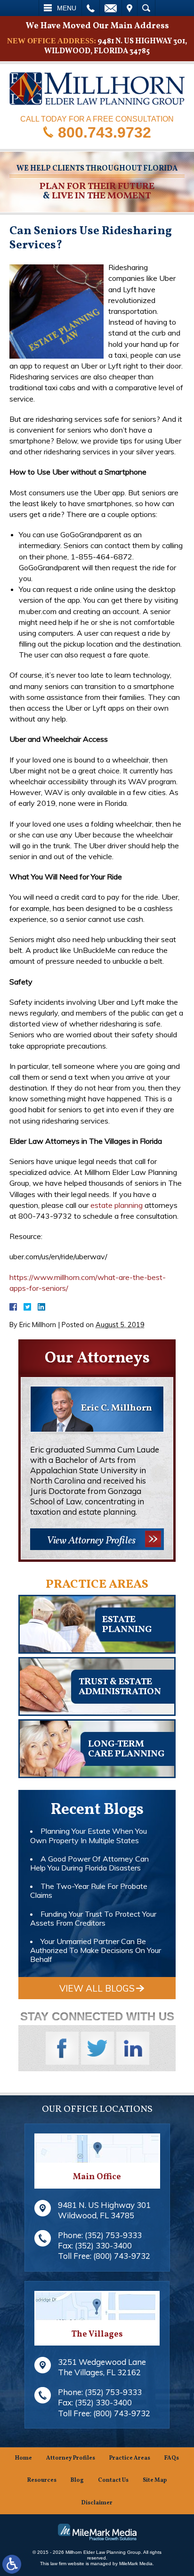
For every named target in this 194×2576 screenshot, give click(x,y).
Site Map (155, 2480)
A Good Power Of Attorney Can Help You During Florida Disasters (89, 1863)
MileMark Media (136, 2564)
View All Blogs (97, 1988)
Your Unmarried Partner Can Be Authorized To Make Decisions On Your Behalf (96, 1950)
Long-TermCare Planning (126, 1749)
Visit (129, 8)
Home (24, 2458)
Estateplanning (127, 1625)
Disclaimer (97, 2503)
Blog (77, 2480)
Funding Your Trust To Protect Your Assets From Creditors (93, 1918)
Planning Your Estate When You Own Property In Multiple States (89, 1835)
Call (91, 8)
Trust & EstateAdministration (120, 1687)
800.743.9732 (105, 132)
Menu (67, 8)
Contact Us (113, 2480)
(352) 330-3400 (103, 2245)
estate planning (117, 1205)
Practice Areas (130, 2458)
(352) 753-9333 (113, 2235)
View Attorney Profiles (91, 1541)
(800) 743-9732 (122, 2256)
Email (111, 8)
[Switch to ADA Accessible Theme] (12, 2564)
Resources (42, 2480)
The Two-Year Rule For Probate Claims (89, 1891)
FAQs (172, 2458)
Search (146, 8)
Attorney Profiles (71, 2458)
